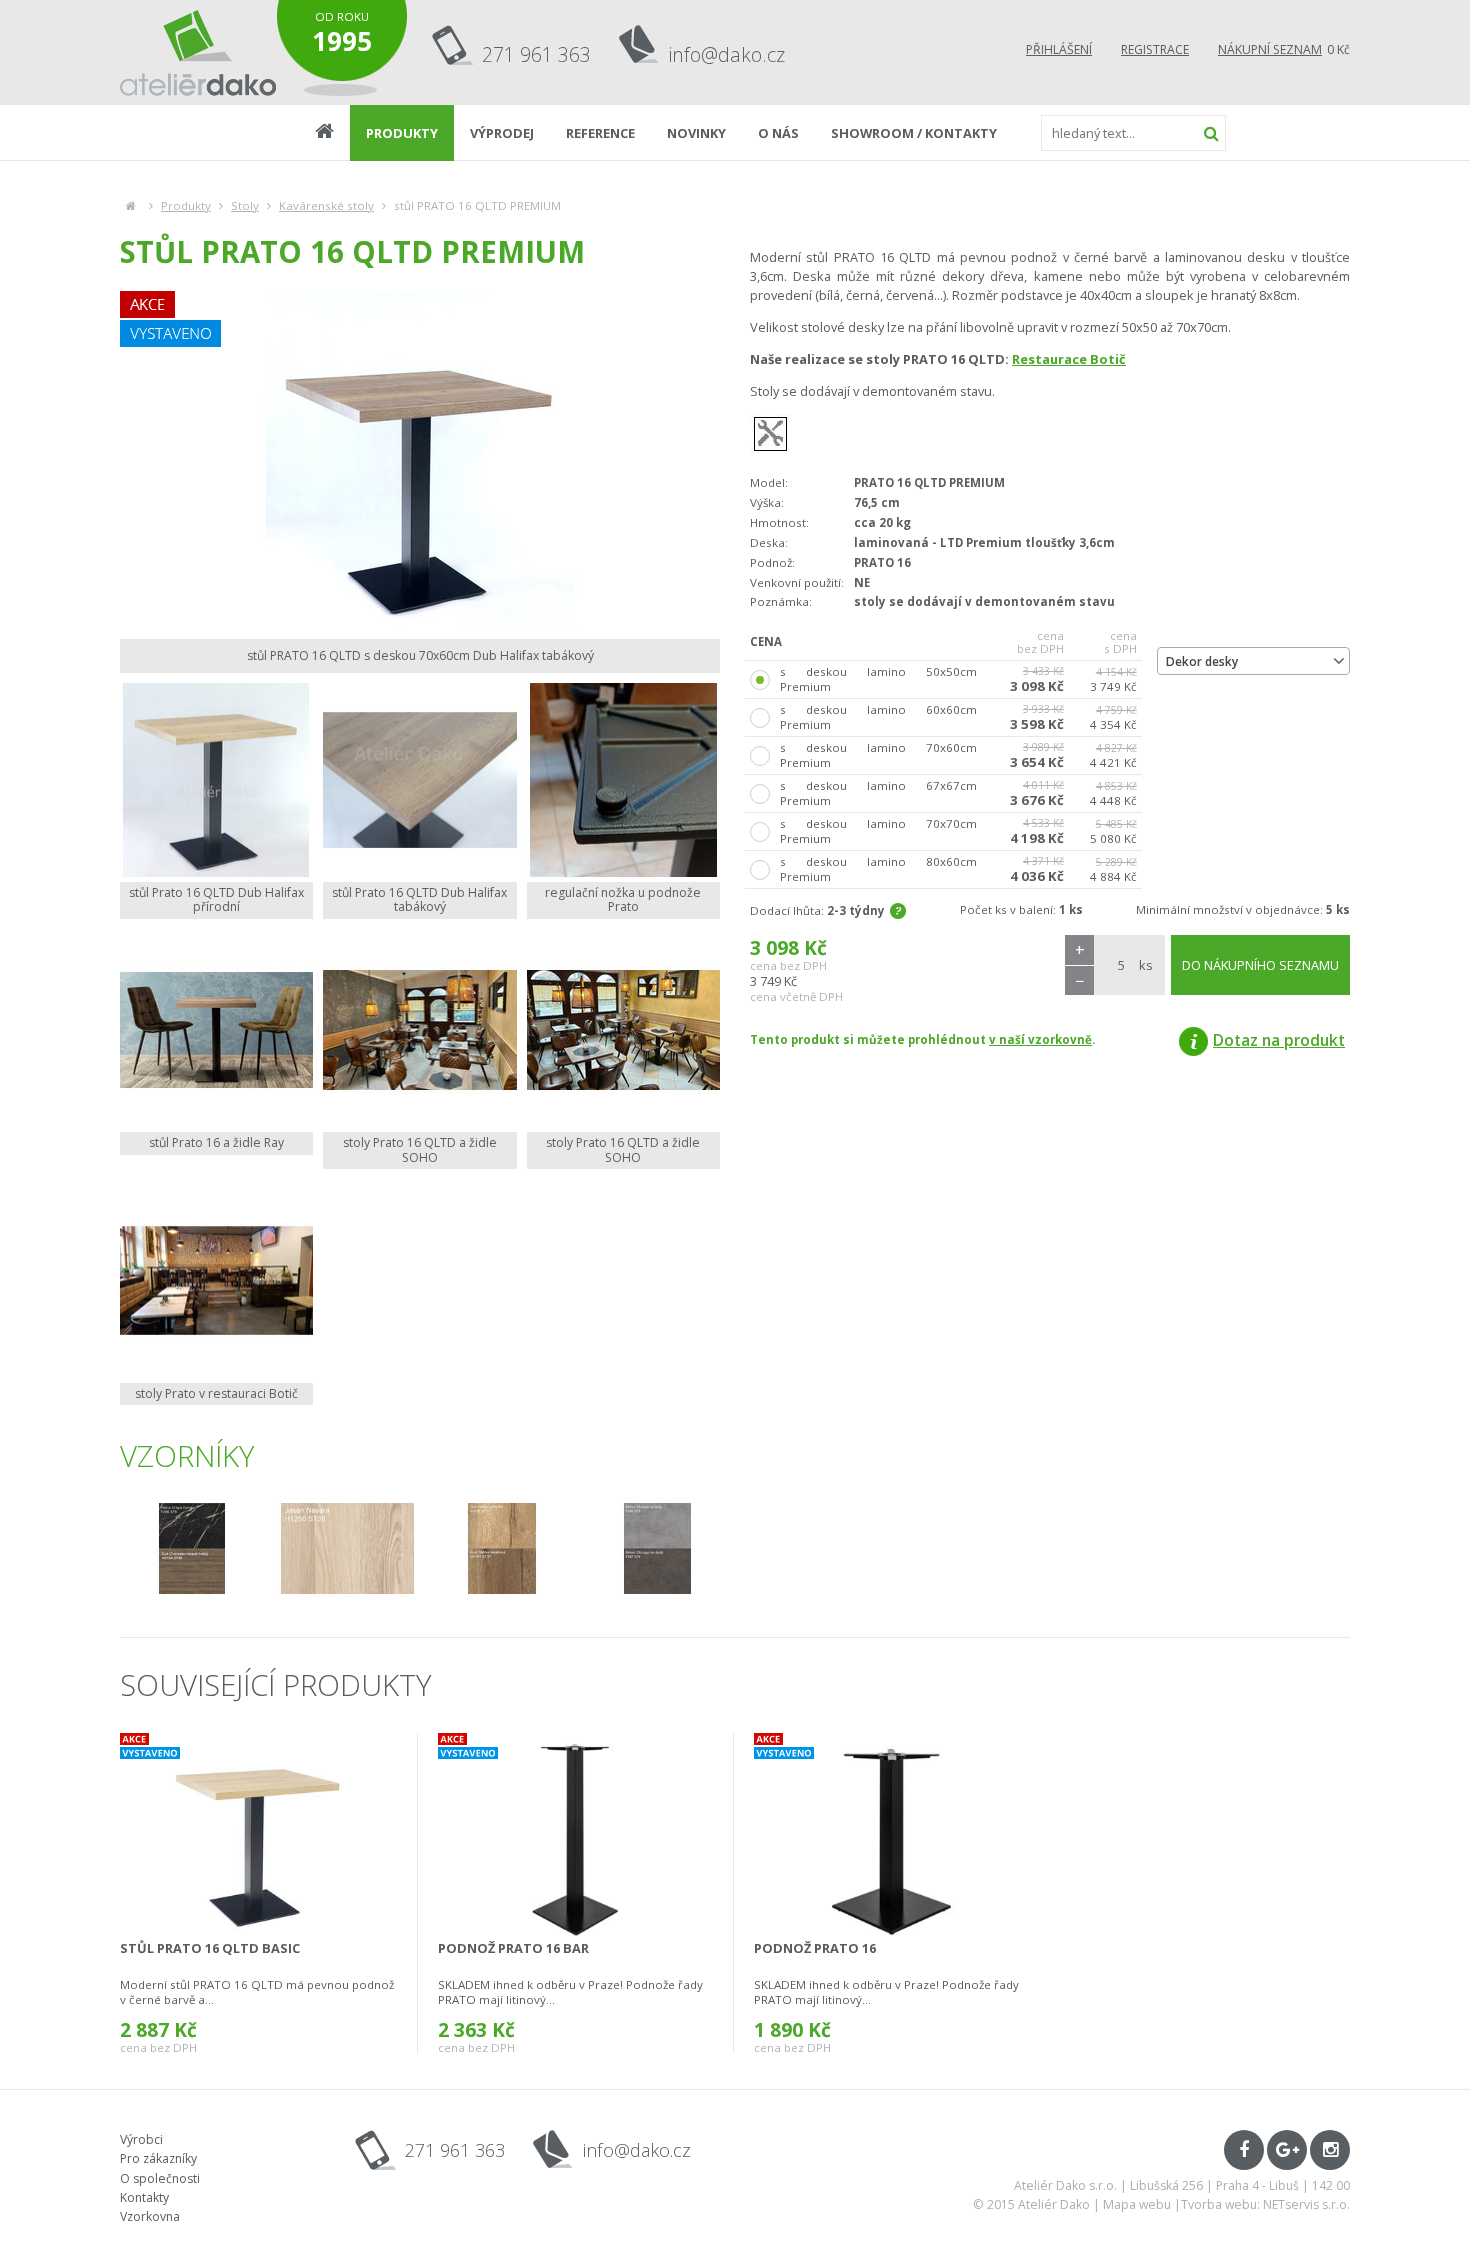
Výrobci (141, 2139)
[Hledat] (1211, 133)
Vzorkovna (150, 2216)
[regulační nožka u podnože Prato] (623, 779)
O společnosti (160, 2178)
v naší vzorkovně (1040, 1039)
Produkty (186, 205)
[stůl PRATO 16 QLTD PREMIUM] (420, 460)
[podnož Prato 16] (892, 1834)
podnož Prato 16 (815, 1948)
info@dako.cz (727, 54)
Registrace (1155, 49)
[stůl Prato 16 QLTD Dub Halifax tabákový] (419, 779)
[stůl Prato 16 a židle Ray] (216, 1030)
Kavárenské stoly (326, 205)
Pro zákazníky (158, 2158)
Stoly (245, 205)
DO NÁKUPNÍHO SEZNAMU (1260, 965)
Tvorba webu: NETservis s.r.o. (1265, 2204)
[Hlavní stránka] (130, 205)
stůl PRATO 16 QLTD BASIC (210, 1948)
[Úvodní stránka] (198, 52)
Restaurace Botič (1069, 359)
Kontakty (144, 2197)
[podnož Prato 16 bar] (576, 1834)
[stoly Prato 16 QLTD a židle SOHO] (419, 1030)
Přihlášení (1059, 49)
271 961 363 (536, 54)
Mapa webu (1137, 2204)
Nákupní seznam (1270, 49)
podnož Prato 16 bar (513, 1948)
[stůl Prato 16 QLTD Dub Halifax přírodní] (216, 779)
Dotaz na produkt (1279, 1040)
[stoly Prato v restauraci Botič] (216, 1280)
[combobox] (1253, 661)
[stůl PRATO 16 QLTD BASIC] (258, 1834)
